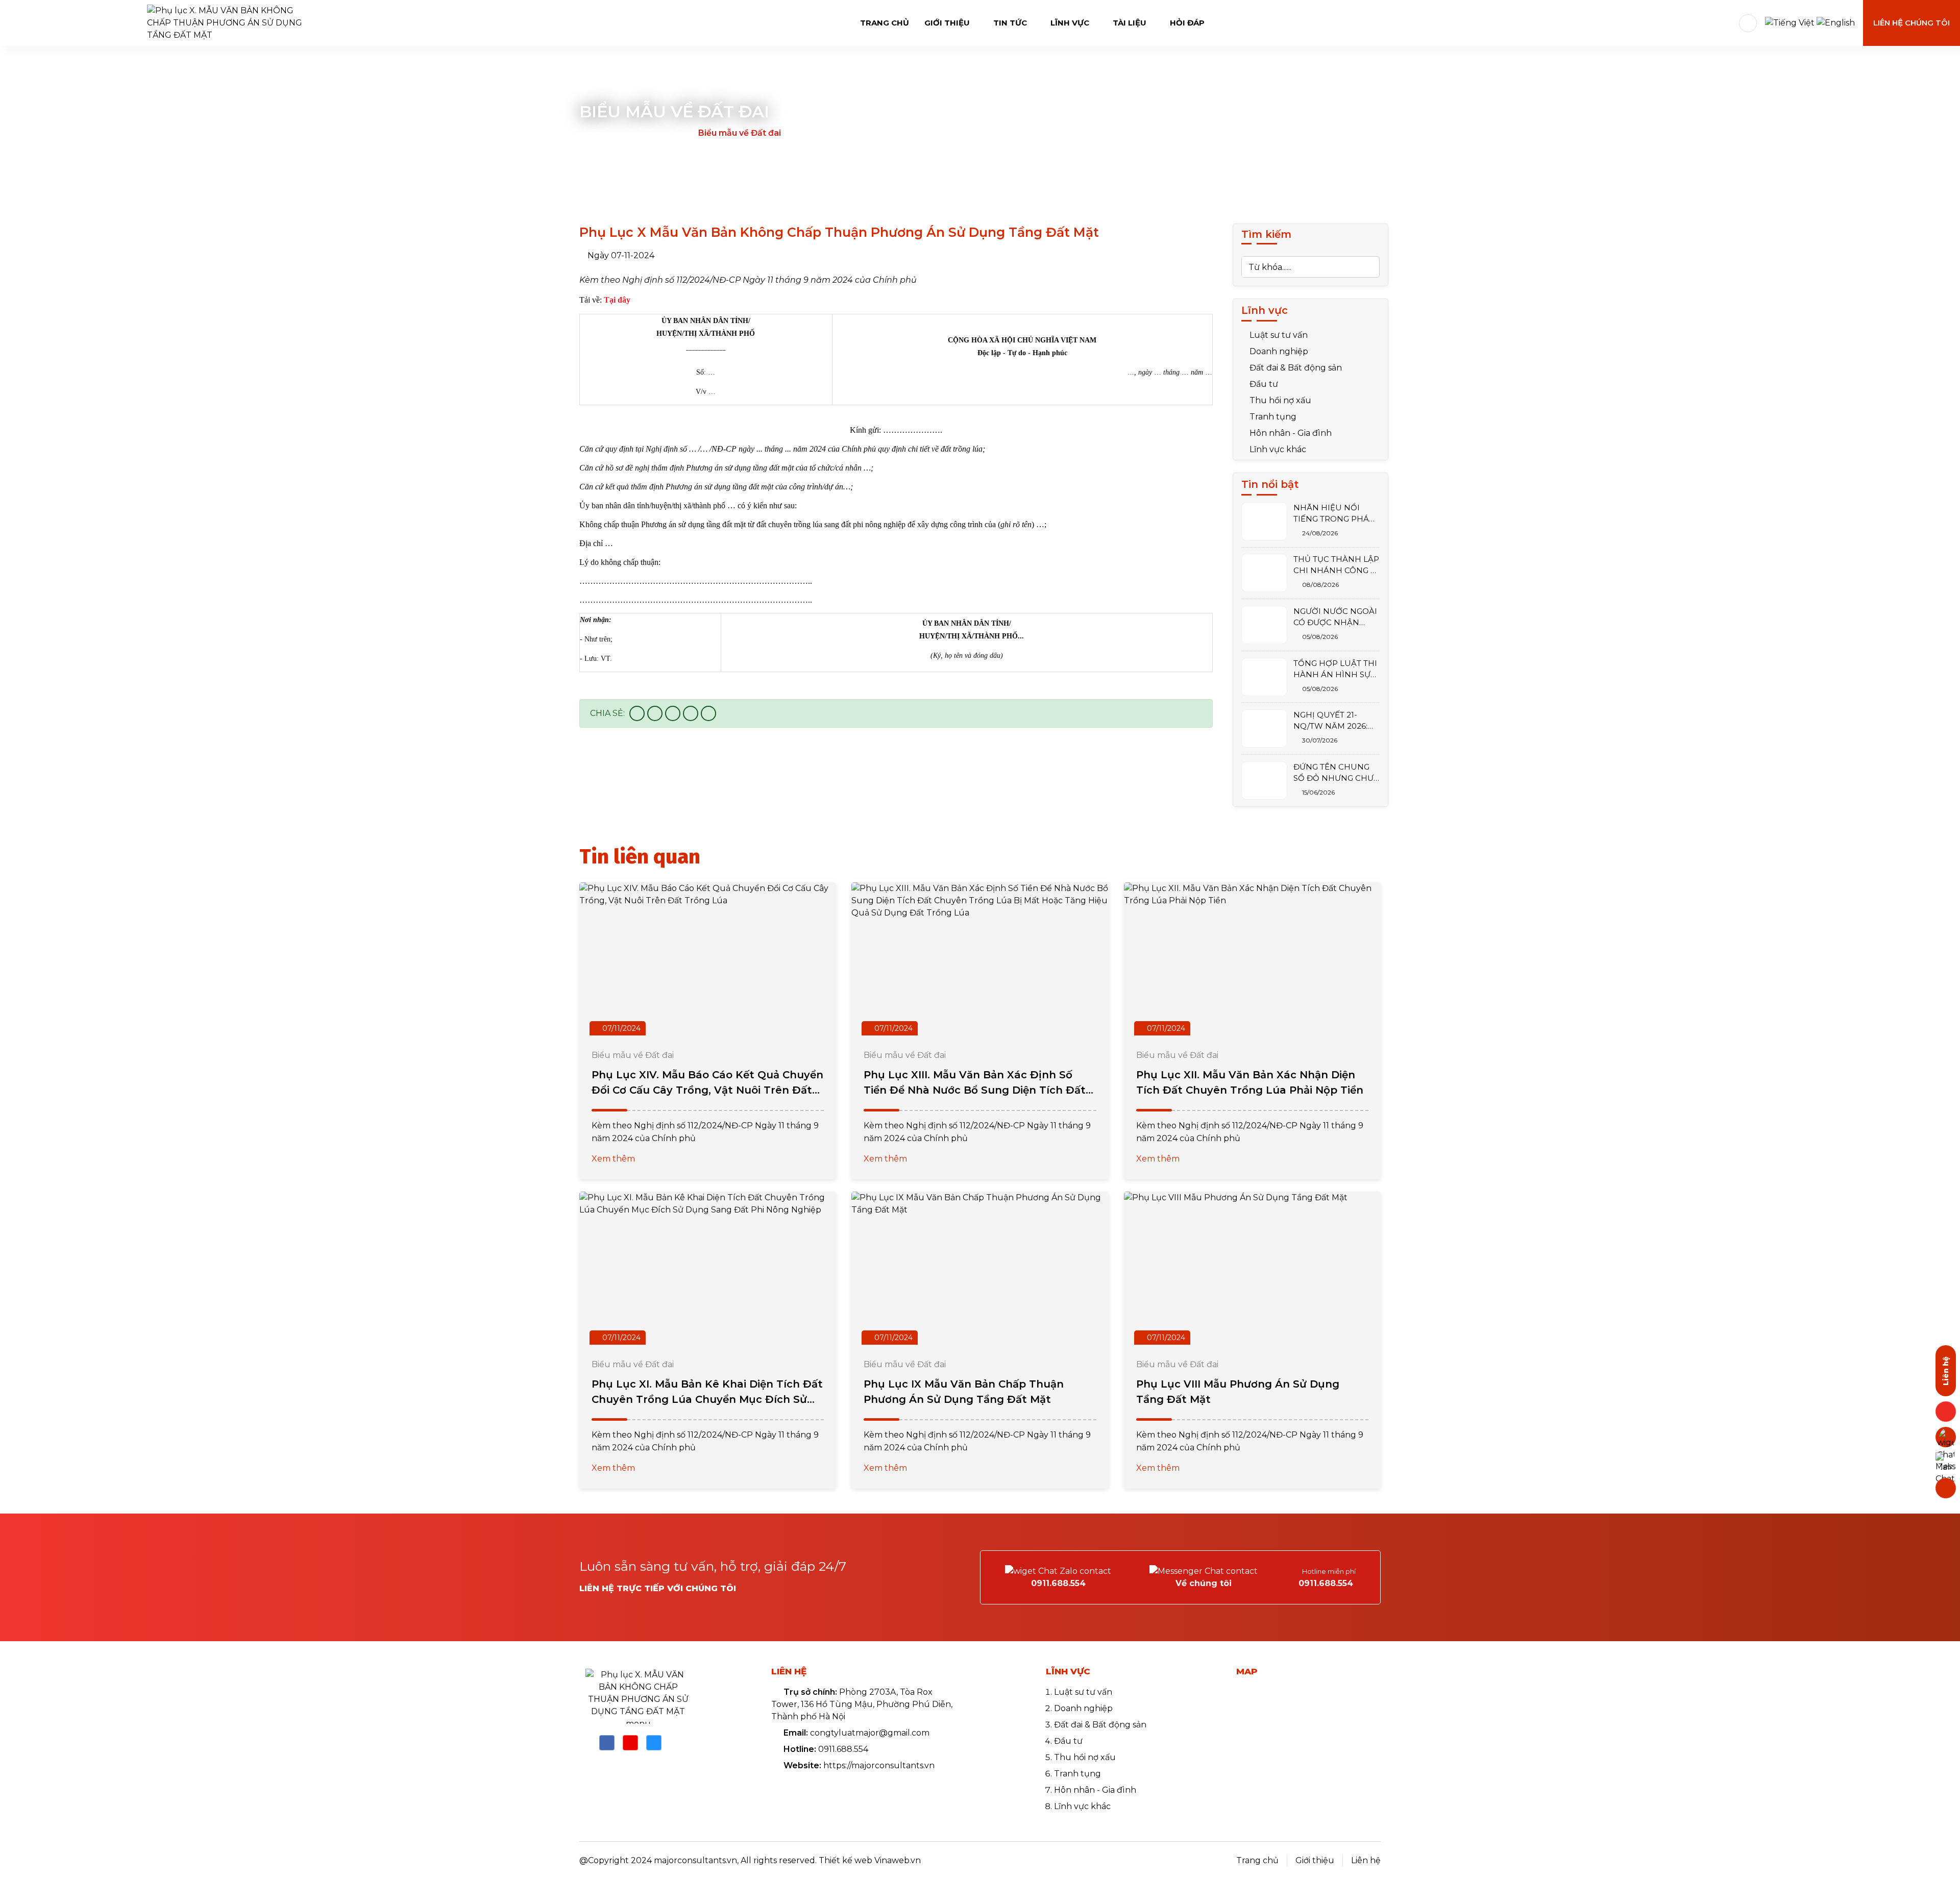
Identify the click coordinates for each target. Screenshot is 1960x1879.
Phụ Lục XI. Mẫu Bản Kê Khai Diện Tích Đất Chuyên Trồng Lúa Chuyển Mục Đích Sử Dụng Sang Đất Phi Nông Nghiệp (707, 1399)
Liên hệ (1366, 1860)
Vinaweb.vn (898, 1860)
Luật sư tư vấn (1278, 335)
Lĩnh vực (1071, 23)
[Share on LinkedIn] (708, 713)
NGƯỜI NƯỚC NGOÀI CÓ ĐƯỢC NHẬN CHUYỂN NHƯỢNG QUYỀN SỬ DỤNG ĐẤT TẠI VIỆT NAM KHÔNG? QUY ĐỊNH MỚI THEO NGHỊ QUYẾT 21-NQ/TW (1335, 617)
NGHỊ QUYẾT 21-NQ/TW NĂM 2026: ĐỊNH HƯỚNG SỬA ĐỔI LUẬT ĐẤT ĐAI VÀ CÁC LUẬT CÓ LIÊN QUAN (1336, 721)
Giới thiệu (948, 23)
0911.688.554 (843, 1749)
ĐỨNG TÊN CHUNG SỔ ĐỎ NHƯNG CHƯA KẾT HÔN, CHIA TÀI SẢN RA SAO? (1336, 773)
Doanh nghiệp (1278, 351)
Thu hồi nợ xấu (1279, 400)
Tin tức (1011, 23)
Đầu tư (1263, 384)
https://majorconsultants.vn (879, 1765)
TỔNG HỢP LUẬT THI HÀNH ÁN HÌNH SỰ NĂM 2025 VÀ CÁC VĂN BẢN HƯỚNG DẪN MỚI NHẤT (1335, 669)
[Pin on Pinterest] (691, 713)
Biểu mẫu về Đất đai (740, 133)
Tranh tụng (1272, 417)
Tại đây (617, 300)
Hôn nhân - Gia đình (1290, 433)
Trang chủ (885, 23)
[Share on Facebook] (637, 713)
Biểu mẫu (666, 133)
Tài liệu (1131, 23)
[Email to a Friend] (673, 713)
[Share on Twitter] (655, 713)
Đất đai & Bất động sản (1295, 368)
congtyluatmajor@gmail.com (870, 1733)
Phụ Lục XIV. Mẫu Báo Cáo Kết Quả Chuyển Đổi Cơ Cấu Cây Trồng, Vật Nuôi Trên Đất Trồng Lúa (707, 1090)
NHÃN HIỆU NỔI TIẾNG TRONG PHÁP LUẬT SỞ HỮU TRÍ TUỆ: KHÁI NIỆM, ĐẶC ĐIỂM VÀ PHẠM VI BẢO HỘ (1336, 514)
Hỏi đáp (1187, 23)
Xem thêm (614, 1159)
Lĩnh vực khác (1277, 449)
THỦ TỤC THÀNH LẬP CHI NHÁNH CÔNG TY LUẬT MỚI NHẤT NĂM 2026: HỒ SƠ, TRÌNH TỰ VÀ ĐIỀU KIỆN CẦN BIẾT (1337, 565)
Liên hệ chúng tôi (1912, 23)
